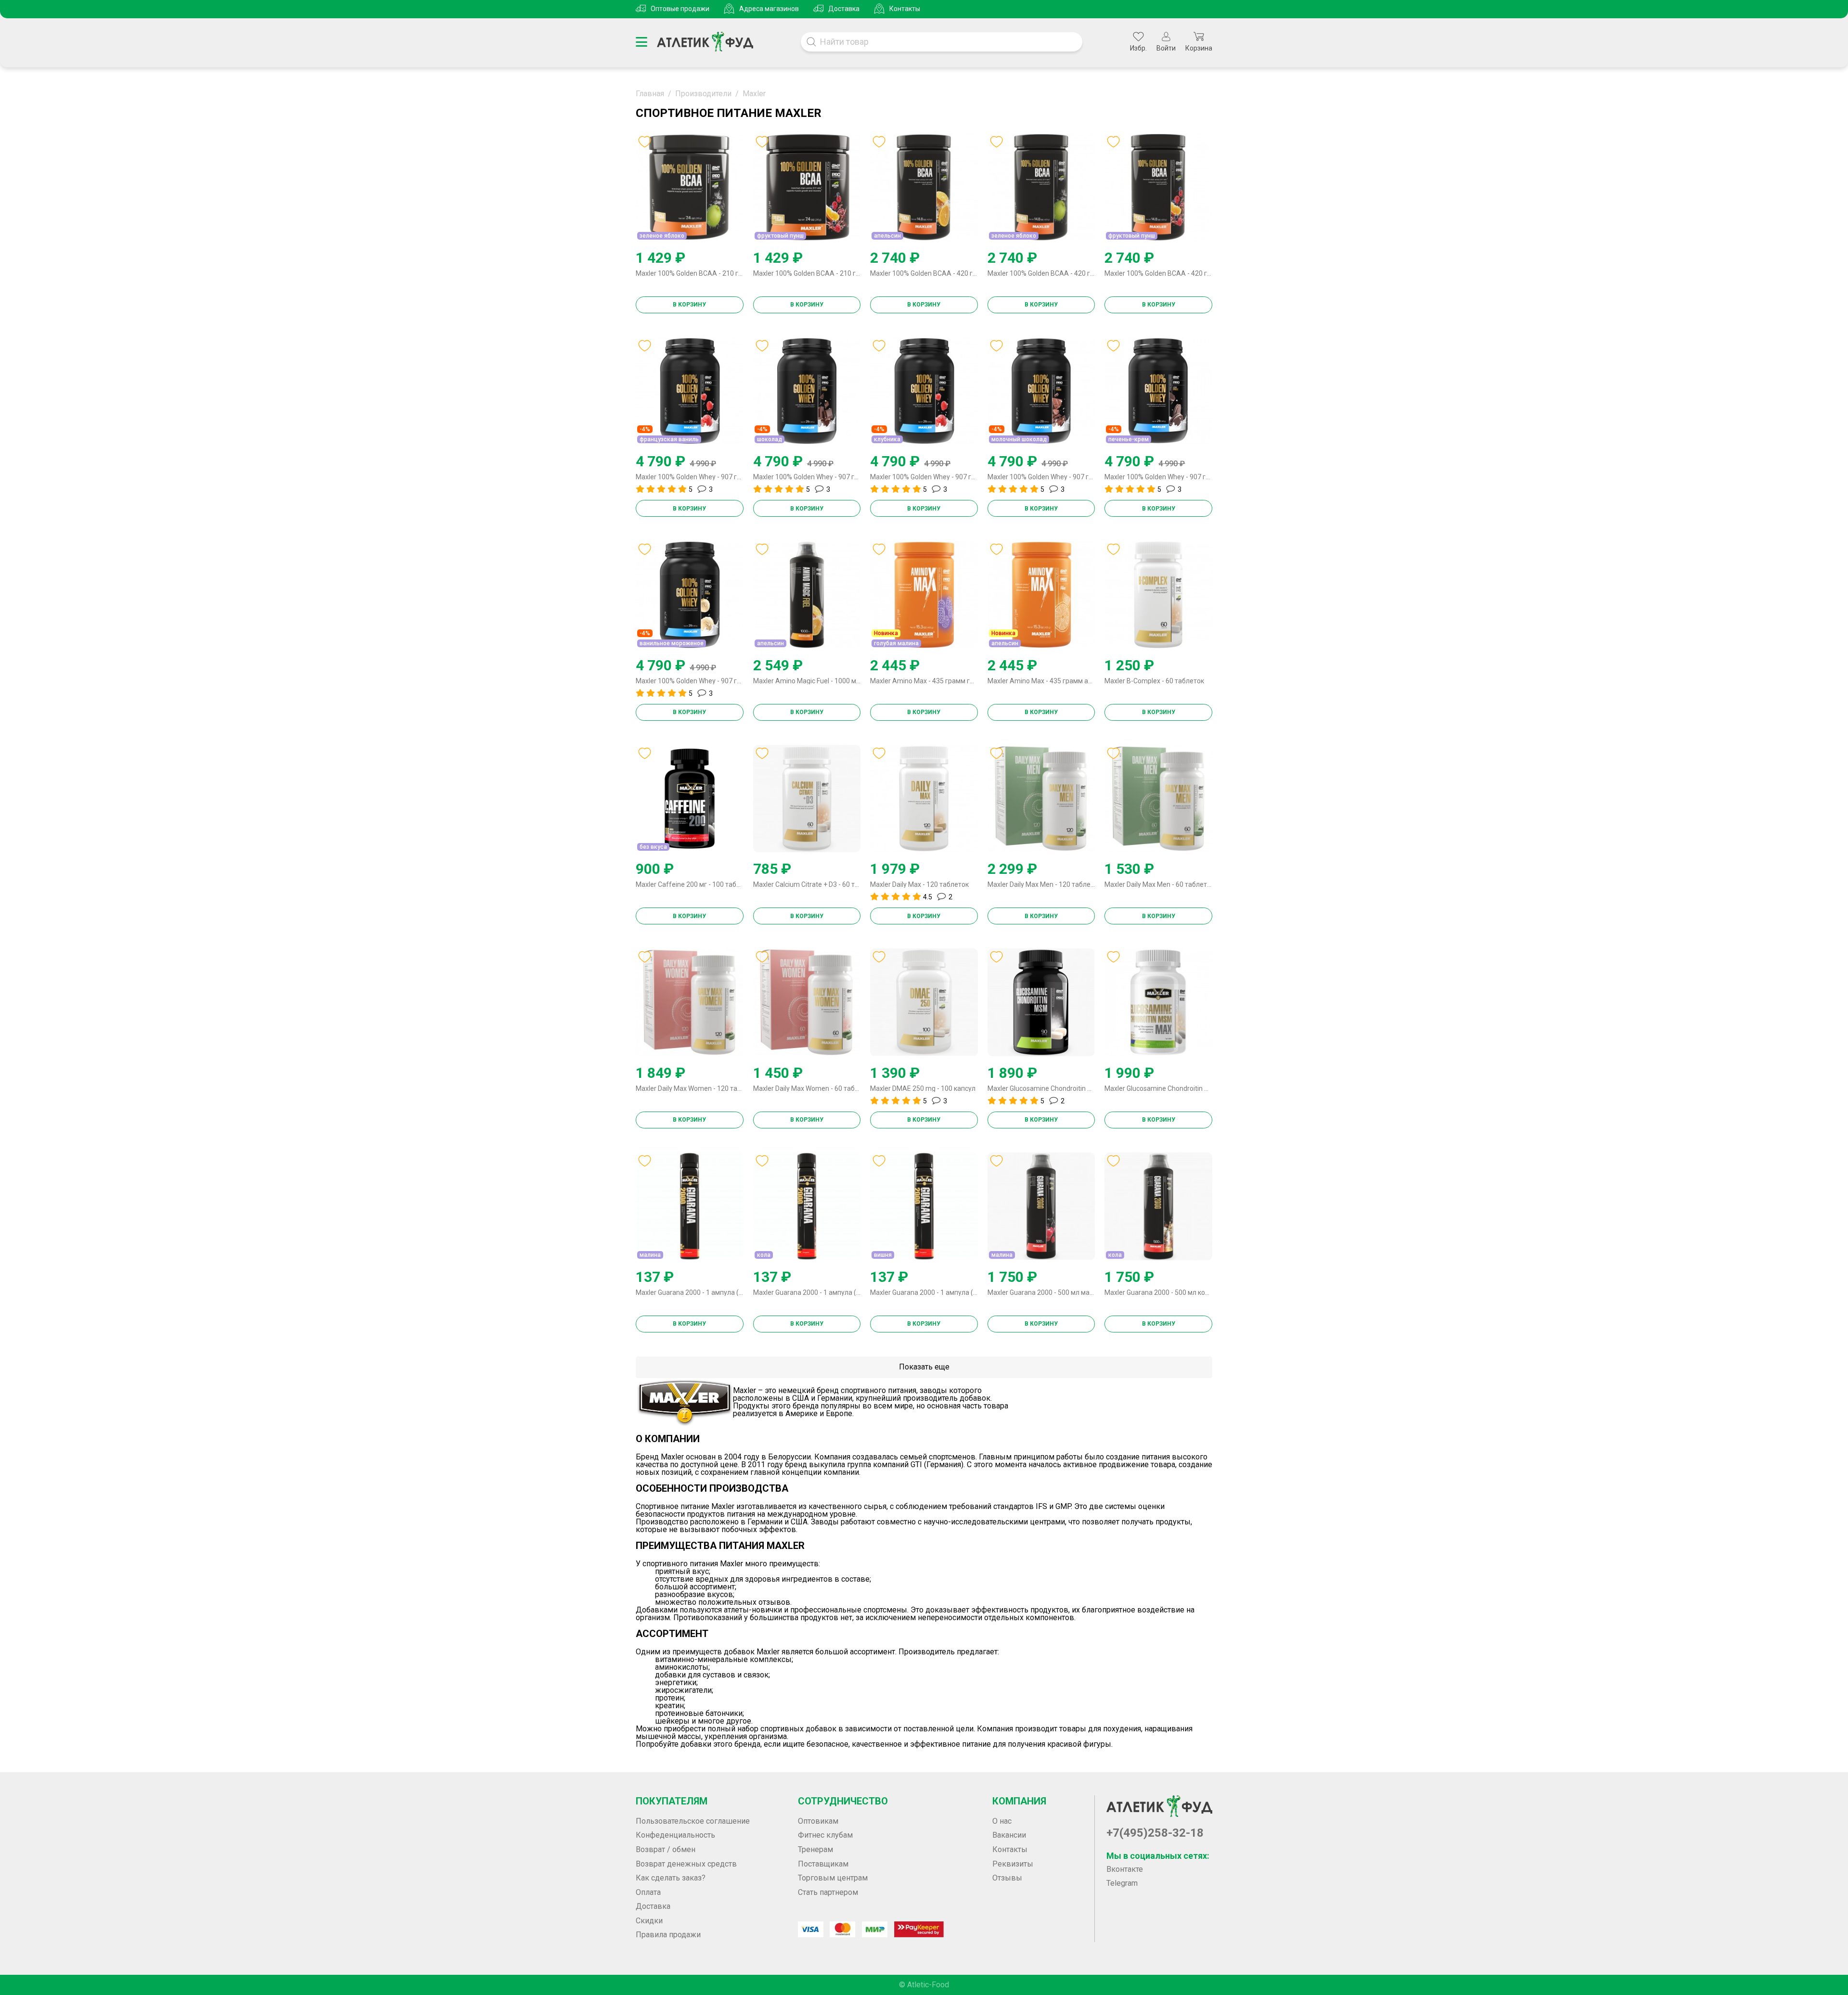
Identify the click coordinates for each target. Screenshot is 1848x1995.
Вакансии (1009, 1835)
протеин (669, 1698)
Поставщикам (823, 1864)
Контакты (905, 9)
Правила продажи (668, 1935)
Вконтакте (1125, 1869)
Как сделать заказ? (671, 1878)
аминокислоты (682, 1667)
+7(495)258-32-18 (1155, 1833)
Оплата (648, 1892)
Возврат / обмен (666, 1849)
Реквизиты (1013, 1864)
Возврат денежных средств (686, 1864)
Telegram (1122, 1883)
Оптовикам (818, 1821)
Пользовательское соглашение (693, 1821)
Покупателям (672, 1801)
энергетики (676, 1683)
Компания (1019, 1801)
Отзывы (1007, 1878)
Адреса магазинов (769, 9)
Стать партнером (828, 1892)
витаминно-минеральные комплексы (723, 1660)
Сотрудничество (843, 1801)
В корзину (689, 305)
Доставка (844, 9)
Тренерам (815, 1849)
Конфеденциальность (675, 1835)
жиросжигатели (683, 1690)
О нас (1002, 1821)
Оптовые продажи (680, 9)
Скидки (649, 1921)
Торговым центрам (833, 1878)
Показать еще (924, 1367)
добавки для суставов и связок (712, 1675)
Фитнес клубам (825, 1835)
